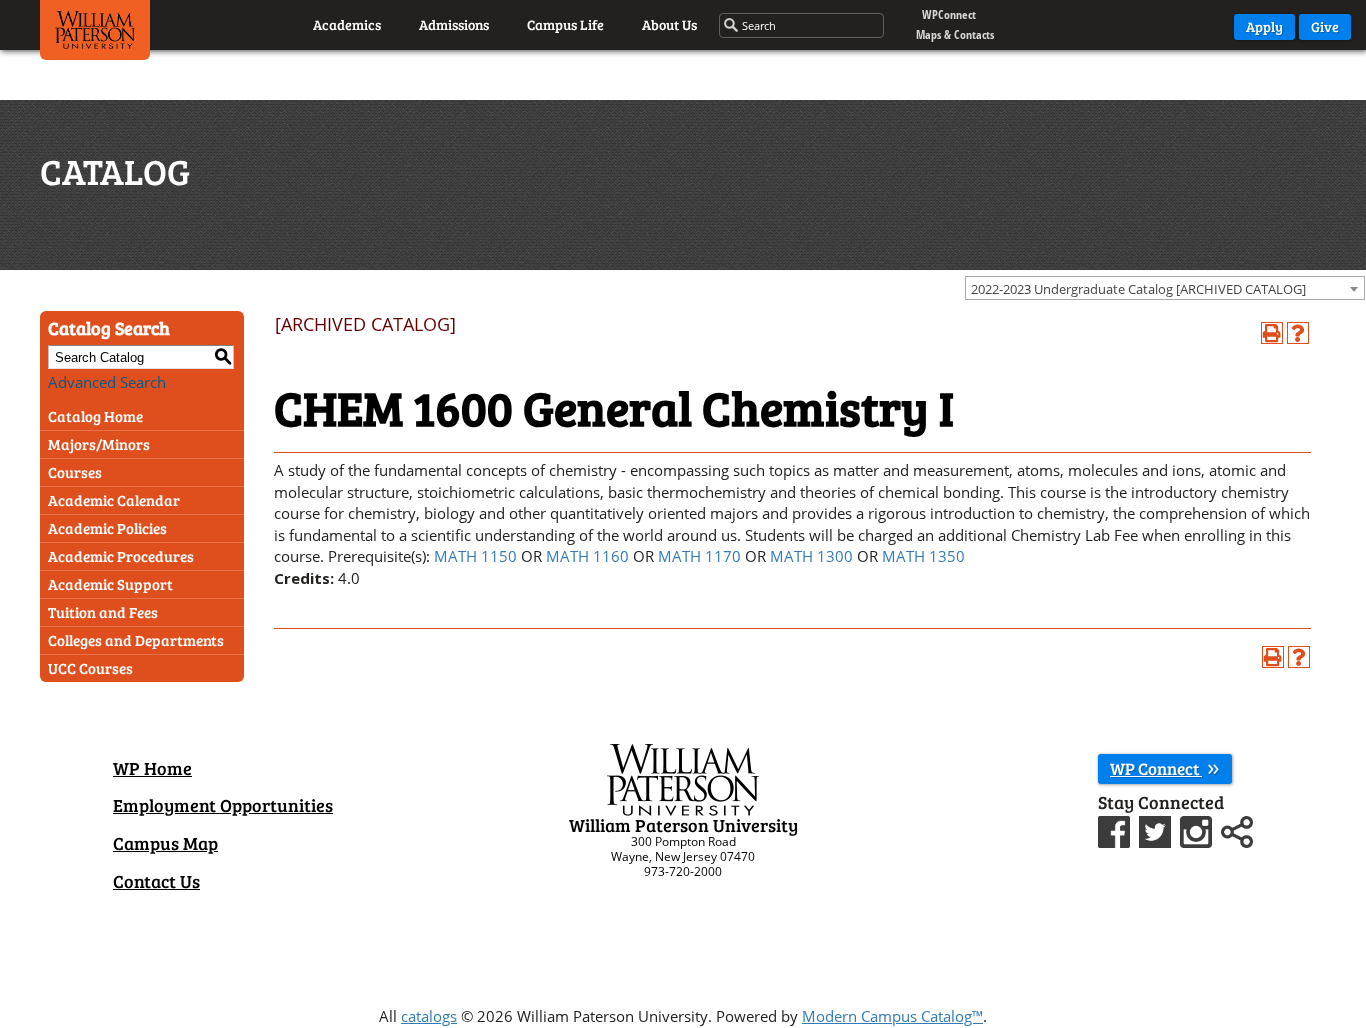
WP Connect (1156, 768)
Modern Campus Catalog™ (892, 1016)
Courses (75, 472)
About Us (669, 24)
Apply (1264, 26)
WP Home (152, 768)
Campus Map (165, 843)
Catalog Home (95, 416)
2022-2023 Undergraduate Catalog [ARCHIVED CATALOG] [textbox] (1138, 289)
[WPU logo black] (95, 35)
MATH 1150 (475, 556)
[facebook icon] (1116, 829)
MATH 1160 (587, 556)
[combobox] (1165, 288)
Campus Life (565, 24)
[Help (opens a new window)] (1298, 333)
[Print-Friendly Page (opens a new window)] (1272, 333)
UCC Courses (90, 668)
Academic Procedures (121, 556)
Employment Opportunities (223, 805)
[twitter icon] (1157, 829)
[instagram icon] (1198, 829)
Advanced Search (107, 382)
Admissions (454, 24)
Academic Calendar (114, 500)
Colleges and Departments (136, 640)
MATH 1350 (923, 556)
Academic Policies (107, 528)
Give (1325, 26)
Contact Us (156, 881)
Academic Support (110, 584)
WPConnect (949, 14)
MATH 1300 (811, 556)
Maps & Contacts (955, 34)
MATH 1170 (699, 556)
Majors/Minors (99, 444)
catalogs (429, 1016)
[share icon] (1237, 829)
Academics (347, 24)
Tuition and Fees (103, 612)
